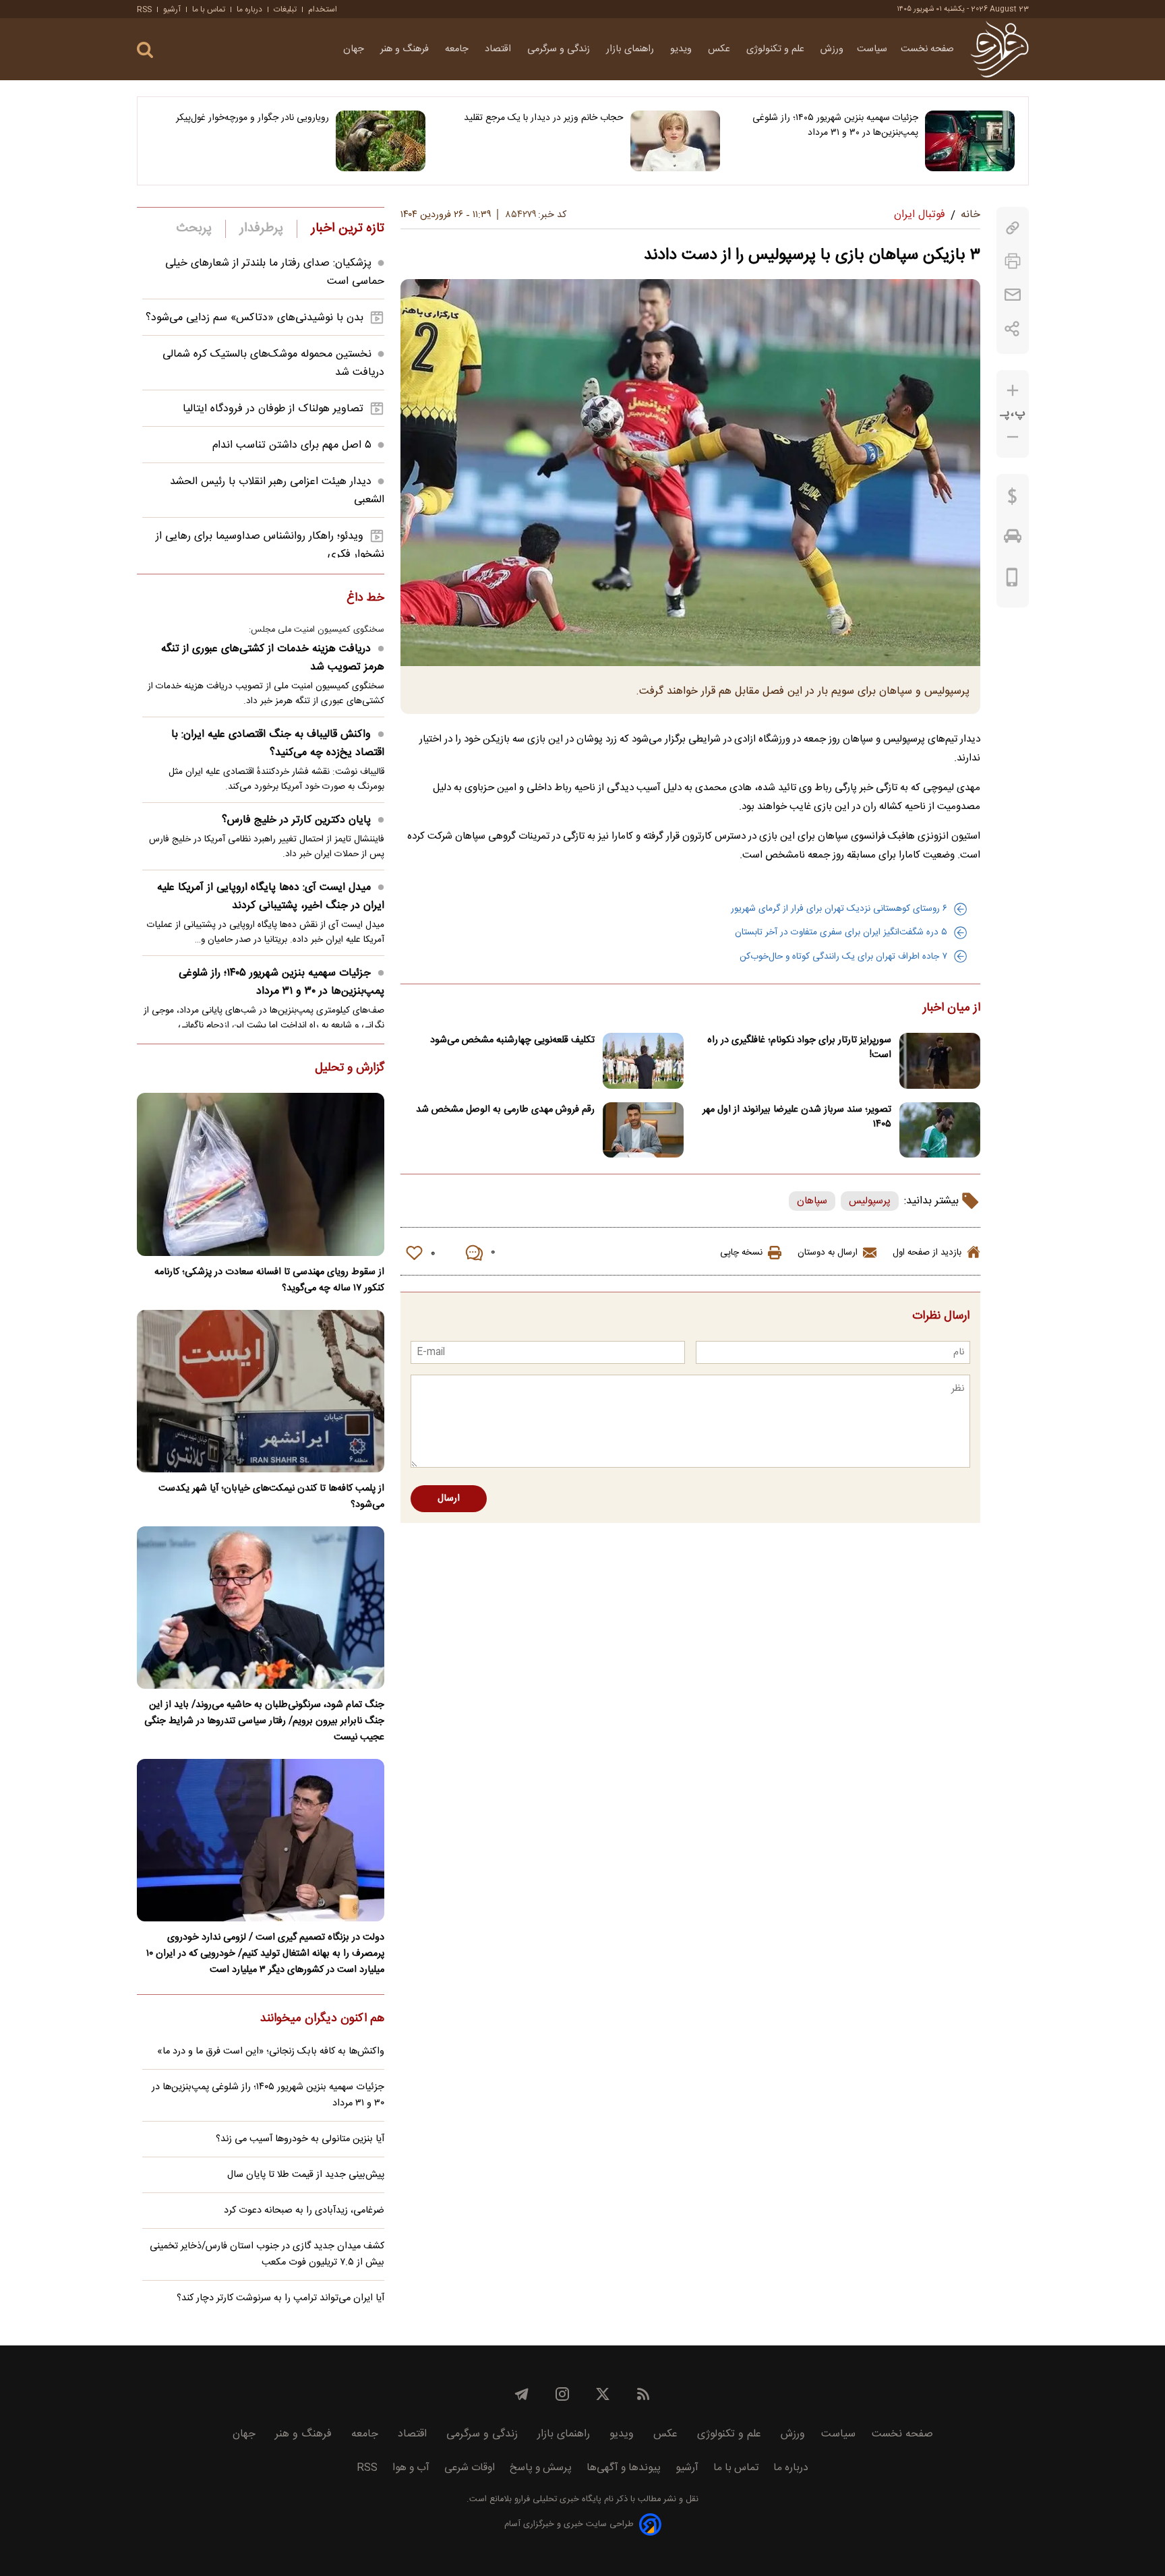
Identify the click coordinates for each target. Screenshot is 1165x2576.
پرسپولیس (870, 1201)
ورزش (832, 49)
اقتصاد (499, 49)
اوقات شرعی (470, 2468)
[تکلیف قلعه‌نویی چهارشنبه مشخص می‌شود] (643, 1061)
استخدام (323, 9)
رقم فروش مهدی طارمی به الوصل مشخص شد (505, 1110)
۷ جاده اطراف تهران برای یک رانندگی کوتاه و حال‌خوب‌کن (843, 957)
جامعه (458, 49)
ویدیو (682, 49)
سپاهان (812, 1201)
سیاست (872, 49)
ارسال (449, 1499)
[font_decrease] (1013, 437)
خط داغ (365, 599)
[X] (603, 2394)
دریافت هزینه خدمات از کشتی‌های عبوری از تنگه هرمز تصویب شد (273, 658)
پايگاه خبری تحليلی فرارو (557, 2499)
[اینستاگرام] (562, 2394)
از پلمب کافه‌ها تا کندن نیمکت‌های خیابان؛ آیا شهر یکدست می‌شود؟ (271, 1497)
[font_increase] (1013, 391)
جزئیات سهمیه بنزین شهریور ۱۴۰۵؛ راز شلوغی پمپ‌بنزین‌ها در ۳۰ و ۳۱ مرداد (835, 125)
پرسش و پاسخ (541, 2468)
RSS (144, 9)
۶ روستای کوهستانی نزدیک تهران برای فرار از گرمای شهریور (839, 909)
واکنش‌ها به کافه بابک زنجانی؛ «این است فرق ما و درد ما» (271, 2051)
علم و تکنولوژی (777, 49)
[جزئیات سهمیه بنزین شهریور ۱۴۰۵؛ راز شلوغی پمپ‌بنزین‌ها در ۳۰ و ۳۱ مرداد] (970, 141)
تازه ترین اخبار (348, 229)
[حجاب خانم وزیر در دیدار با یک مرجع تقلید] (675, 141)
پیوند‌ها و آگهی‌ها (624, 2468)
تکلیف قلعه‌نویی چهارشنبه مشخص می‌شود (512, 1040)
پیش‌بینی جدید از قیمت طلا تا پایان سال (306, 2175)
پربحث (194, 229)
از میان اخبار (952, 1009)
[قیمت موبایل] (1012, 580)
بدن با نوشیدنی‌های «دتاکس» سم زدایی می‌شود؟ (255, 318)
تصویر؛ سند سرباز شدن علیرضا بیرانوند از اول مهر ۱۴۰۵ (797, 1117)
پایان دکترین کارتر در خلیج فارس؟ (296, 820)
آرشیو (172, 9)
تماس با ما (209, 9)
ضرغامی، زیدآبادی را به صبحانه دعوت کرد (304, 2211)
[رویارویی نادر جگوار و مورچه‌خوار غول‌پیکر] (381, 141)
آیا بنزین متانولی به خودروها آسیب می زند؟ (300, 2139)
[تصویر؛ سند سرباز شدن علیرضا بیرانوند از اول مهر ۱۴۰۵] (940, 1130)
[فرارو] (999, 49)
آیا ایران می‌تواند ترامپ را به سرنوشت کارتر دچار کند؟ (280, 2298)
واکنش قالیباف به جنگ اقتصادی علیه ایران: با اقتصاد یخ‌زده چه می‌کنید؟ (278, 744)
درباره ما (249, 9)
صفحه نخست (927, 49)
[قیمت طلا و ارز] (1013, 500)
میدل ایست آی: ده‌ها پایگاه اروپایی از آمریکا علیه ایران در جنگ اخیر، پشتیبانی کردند (271, 897)
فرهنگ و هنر (406, 49)
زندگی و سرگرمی (560, 49)
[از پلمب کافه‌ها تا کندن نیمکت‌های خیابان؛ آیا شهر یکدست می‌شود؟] (261, 1391)
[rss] (643, 2394)
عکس (720, 49)
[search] (145, 50)
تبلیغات (285, 9)
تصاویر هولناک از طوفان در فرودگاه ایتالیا (273, 409)
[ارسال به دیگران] (1013, 295)
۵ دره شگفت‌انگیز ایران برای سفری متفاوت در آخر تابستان (841, 932)
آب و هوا (411, 2468)
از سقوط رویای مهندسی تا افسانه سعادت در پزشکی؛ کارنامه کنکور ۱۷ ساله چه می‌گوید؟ (269, 1280)
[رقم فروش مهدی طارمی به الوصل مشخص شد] (643, 1130)
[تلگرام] (522, 2394)
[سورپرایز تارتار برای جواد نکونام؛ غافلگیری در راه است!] (940, 1061)
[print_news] (1013, 261)
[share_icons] (1012, 329)
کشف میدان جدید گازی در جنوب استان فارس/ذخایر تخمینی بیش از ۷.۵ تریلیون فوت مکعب (267, 2254)
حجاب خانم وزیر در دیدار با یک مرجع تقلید (544, 118)
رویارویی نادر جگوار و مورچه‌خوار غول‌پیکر (252, 118)
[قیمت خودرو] (1013, 539)
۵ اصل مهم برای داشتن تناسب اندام (292, 445)
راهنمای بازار (631, 49)
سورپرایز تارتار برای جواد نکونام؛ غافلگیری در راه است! (799, 1048)
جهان (355, 49)
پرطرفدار (261, 229)
